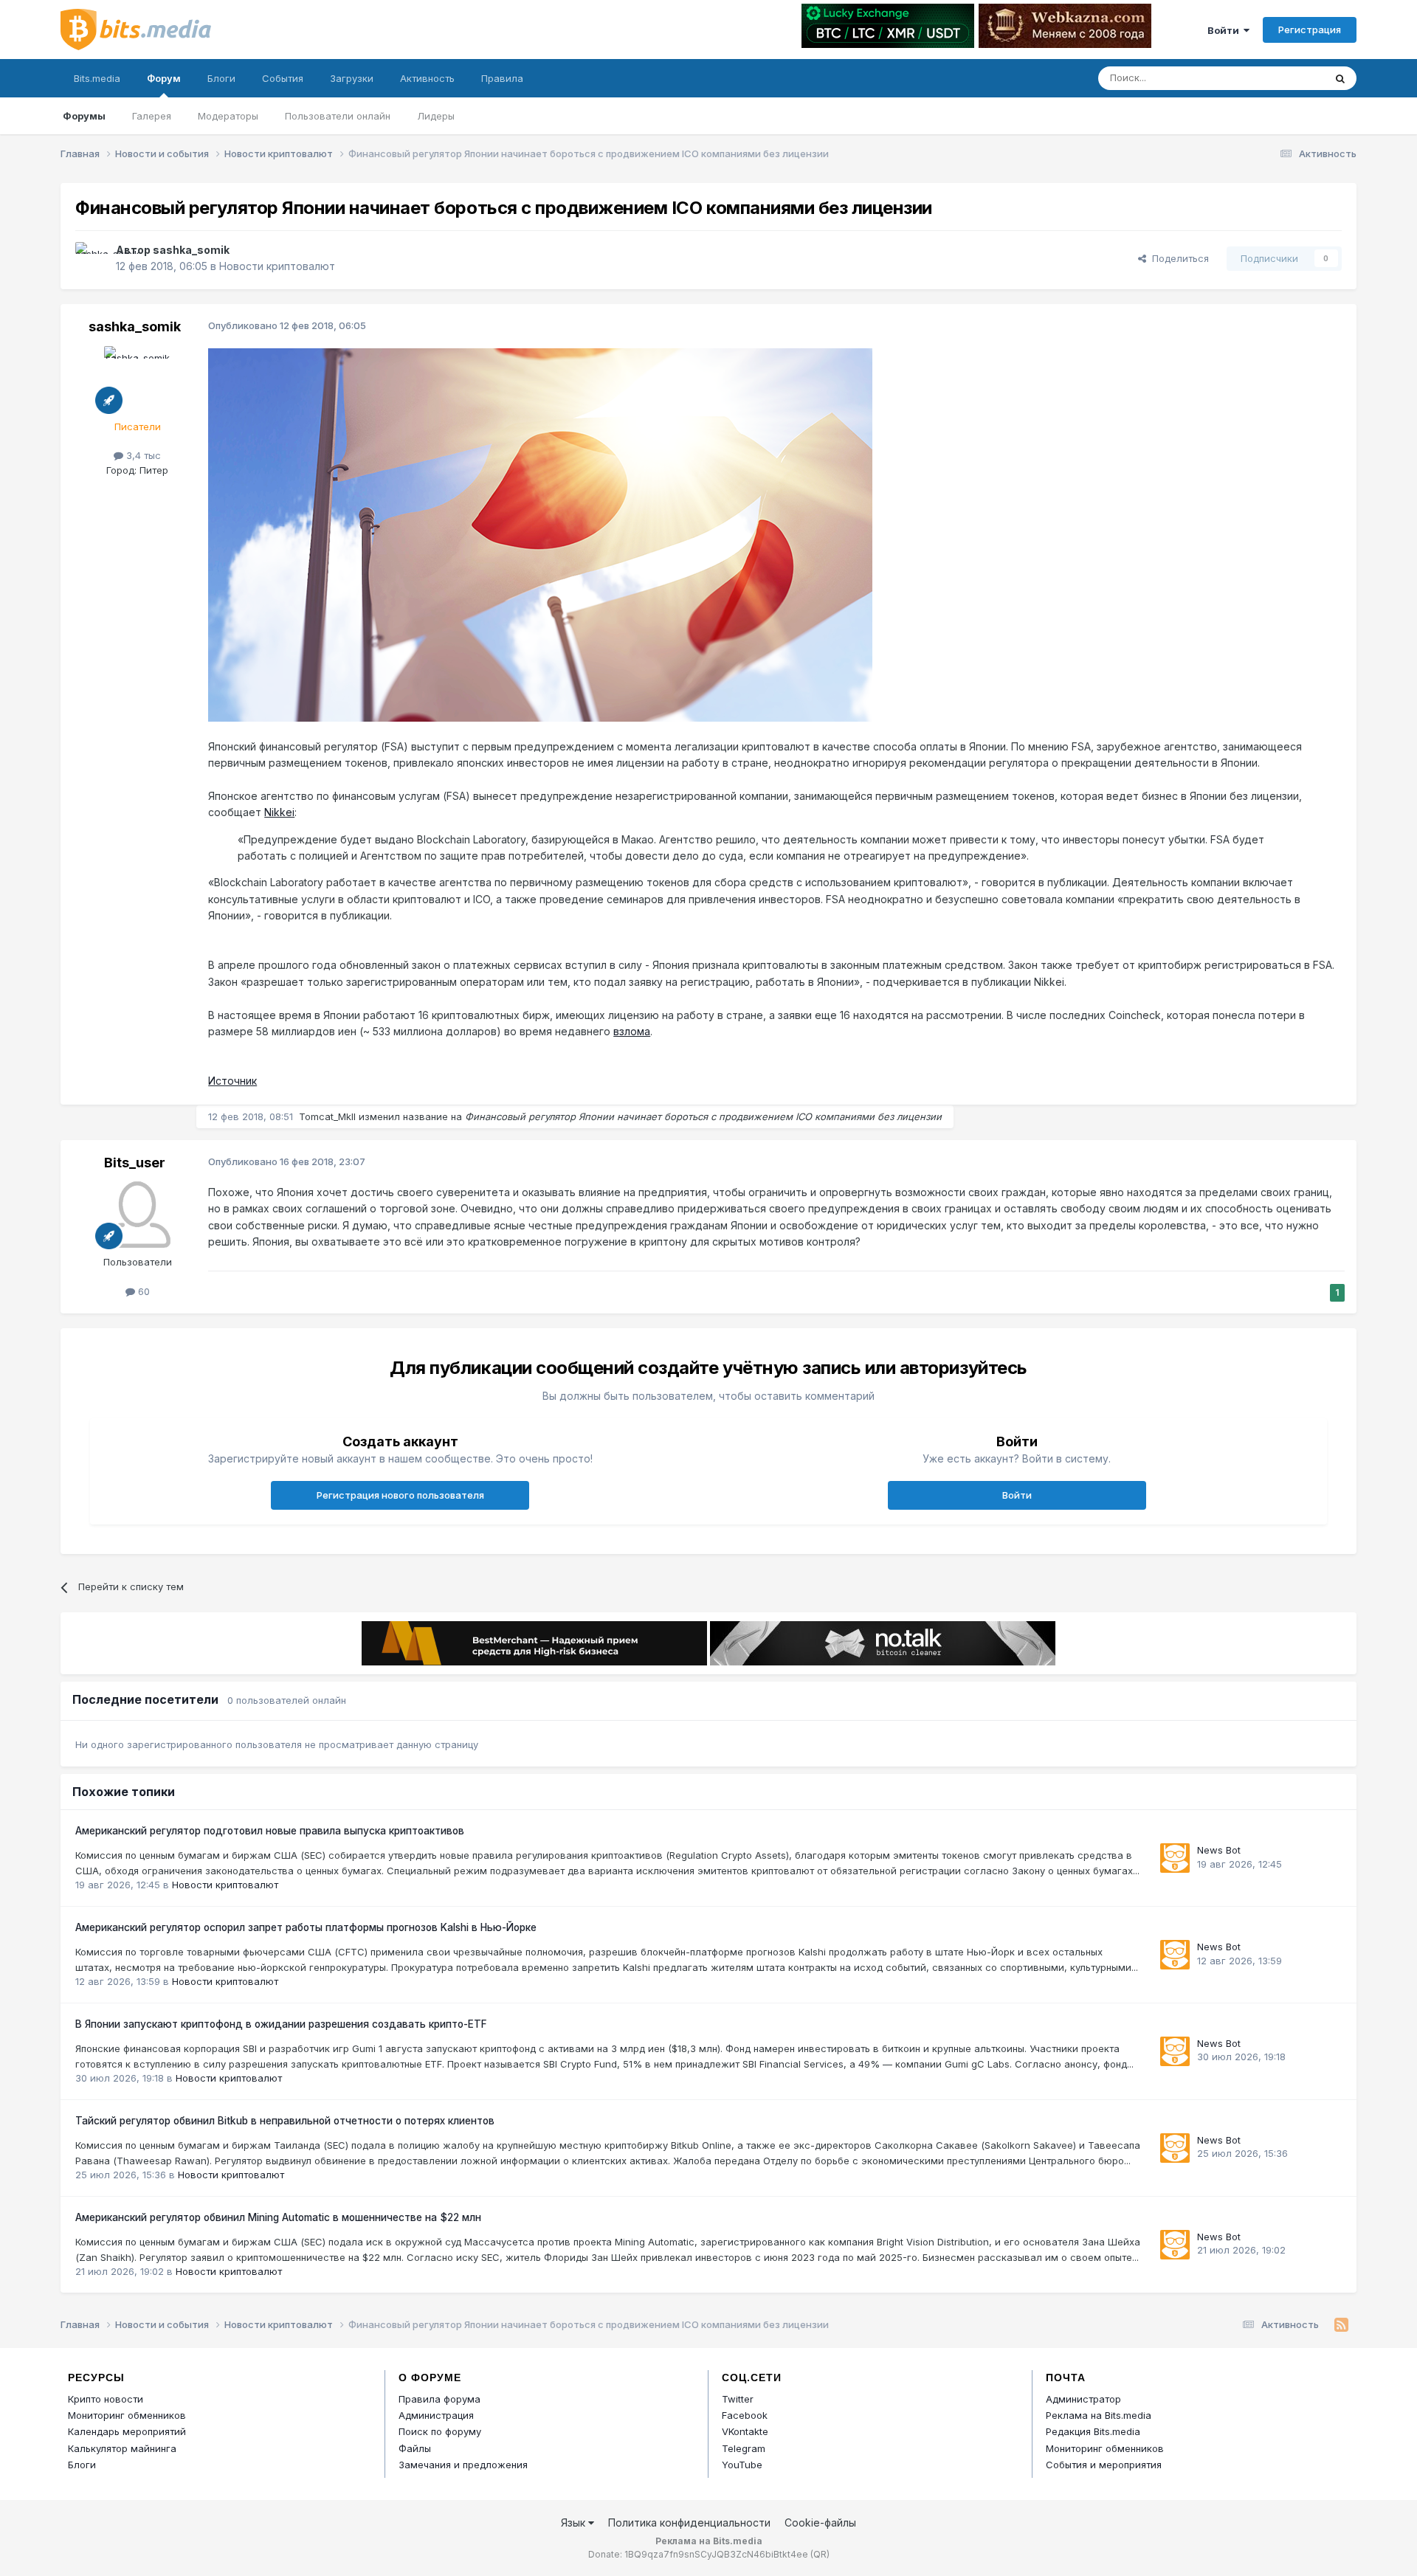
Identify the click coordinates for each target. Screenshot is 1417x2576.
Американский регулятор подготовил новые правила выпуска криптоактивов (270, 1831)
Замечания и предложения (463, 2465)
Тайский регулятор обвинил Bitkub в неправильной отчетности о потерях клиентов (285, 2121)
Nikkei (279, 812)
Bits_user (135, 1163)
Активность (427, 78)
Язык (575, 2523)
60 (142, 1291)
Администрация (436, 2415)
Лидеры (436, 116)
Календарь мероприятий (127, 2431)
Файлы (415, 2448)
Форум (164, 78)
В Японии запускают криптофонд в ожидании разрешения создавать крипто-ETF (281, 2024)
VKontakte (745, 2431)
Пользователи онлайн (338, 116)
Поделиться (1178, 258)
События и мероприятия (1104, 2465)
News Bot (1219, 1850)
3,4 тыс (142, 455)
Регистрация (1310, 30)
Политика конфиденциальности (689, 2523)
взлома (632, 1031)
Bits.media (97, 78)
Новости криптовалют (277, 266)
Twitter (738, 2399)
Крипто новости (106, 2399)
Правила (502, 78)
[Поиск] (1340, 78)
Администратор (1083, 2399)
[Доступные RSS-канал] (1341, 2325)
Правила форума (439, 2399)
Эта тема (1285, 78)
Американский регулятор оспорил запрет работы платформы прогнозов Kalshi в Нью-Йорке (306, 1927)
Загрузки (352, 78)
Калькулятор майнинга (122, 2448)
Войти (1225, 30)
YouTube (742, 2465)
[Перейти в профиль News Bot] (1175, 1858)
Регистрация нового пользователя (400, 1495)
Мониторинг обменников (127, 2415)
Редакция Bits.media (1093, 2431)
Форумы (84, 116)
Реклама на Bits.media (1099, 2415)
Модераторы (228, 116)
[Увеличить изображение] (540, 534)
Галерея (152, 116)
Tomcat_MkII (327, 1116)
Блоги (221, 78)
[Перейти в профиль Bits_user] (137, 1215)
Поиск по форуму (440, 2431)
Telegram (744, 2448)
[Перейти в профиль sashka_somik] (92, 258)
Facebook (745, 2415)
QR (820, 2554)
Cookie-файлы (820, 2523)
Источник (232, 1081)
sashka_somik (191, 250)
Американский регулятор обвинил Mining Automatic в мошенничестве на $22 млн (278, 2217)
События (283, 78)
